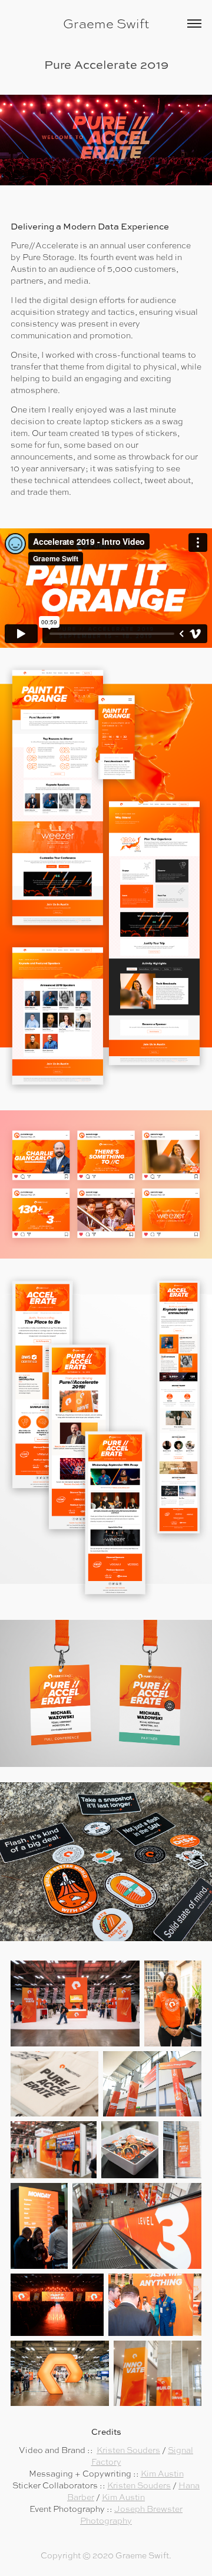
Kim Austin (162, 2474)
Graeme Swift (106, 24)
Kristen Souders (128, 2450)
